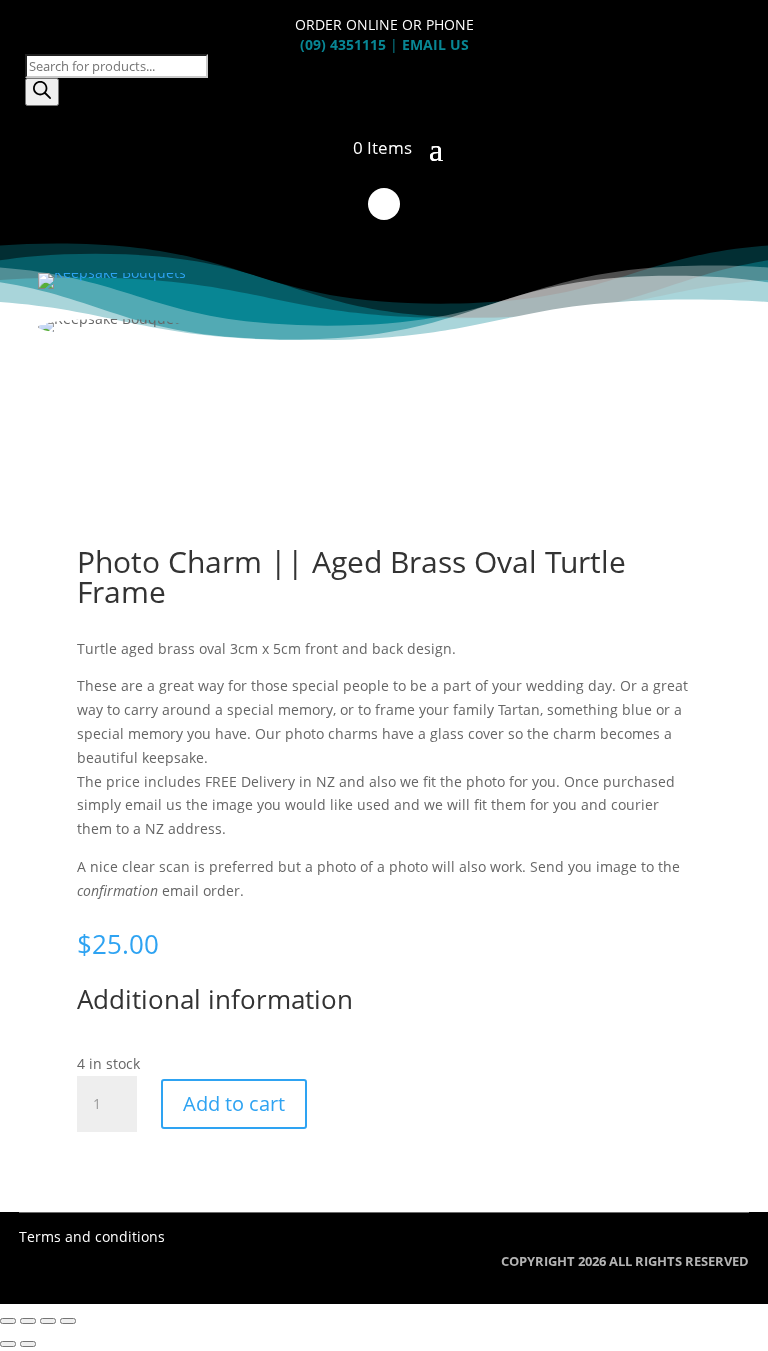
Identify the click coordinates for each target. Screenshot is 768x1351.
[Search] (42, 92)
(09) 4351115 (343, 44)
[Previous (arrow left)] (8, 1344)
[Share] (48, 1321)
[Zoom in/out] (8, 1321)
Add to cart (234, 1103)
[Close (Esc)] (68, 1321)
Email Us (435, 44)
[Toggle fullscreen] (28, 1321)
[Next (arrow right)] (28, 1344)
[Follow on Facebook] (384, 204)
